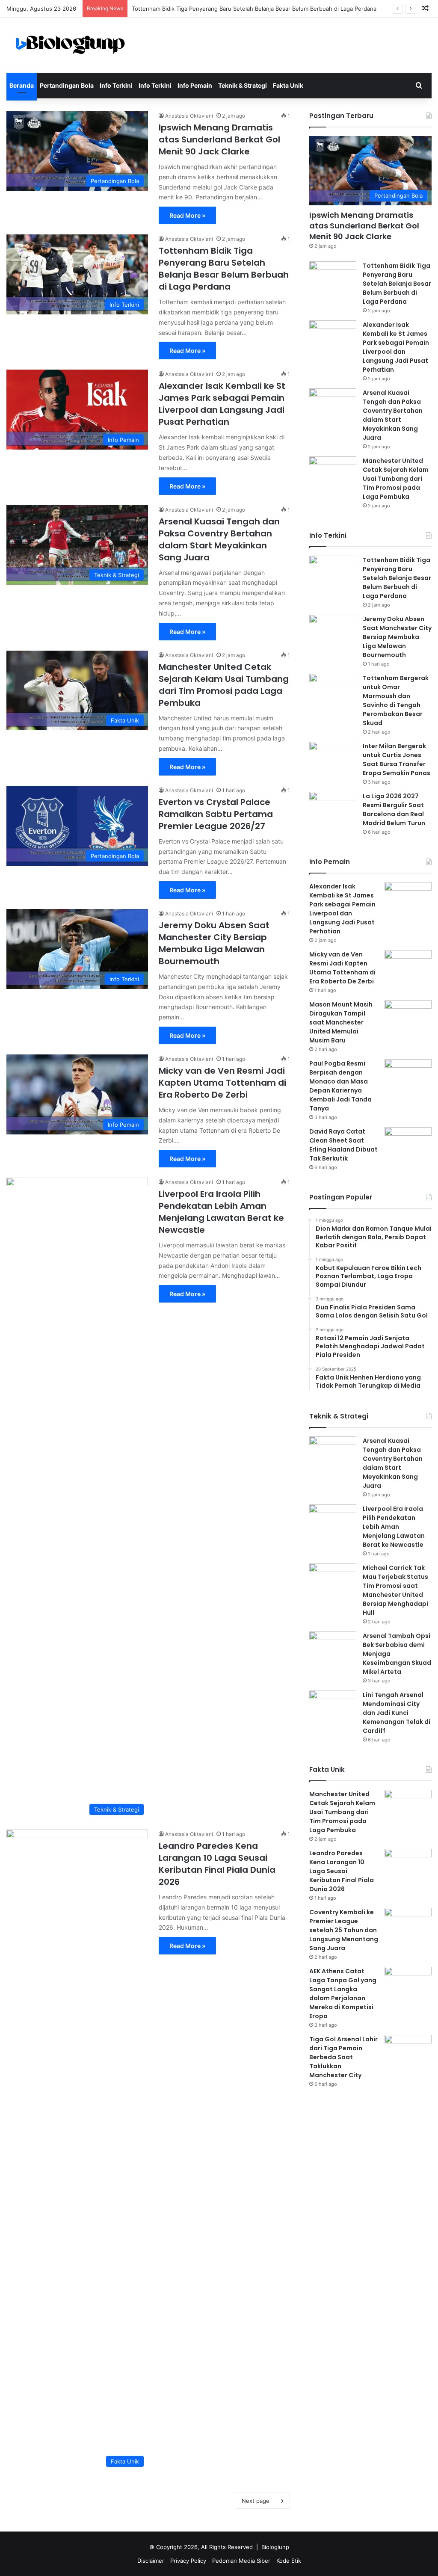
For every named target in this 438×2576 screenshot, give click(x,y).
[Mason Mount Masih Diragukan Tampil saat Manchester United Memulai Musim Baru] (408, 1016)
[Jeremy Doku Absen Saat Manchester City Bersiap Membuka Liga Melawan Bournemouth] (333, 631)
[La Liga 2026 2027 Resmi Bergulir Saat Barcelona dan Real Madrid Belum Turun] (333, 808)
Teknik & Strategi (243, 85)
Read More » (187, 215)
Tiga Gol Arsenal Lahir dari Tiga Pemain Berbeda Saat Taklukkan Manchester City (343, 2057)
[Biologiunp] (71, 45)
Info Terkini (116, 85)
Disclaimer (151, 2561)
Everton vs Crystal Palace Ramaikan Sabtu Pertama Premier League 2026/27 (216, 814)
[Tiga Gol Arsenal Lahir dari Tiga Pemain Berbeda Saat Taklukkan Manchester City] (408, 2051)
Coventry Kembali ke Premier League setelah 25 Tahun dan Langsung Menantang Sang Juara (344, 1930)
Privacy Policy (188, 2561)
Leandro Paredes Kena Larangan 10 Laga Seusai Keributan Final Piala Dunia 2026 (217, 1864)
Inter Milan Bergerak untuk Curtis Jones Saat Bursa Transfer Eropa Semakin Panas (397, 759)
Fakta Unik (288, 85)
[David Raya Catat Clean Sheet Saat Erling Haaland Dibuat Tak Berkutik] (408, 1143)
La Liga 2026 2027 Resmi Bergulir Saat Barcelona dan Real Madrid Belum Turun (394, 810)
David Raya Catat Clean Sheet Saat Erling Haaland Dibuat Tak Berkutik (343, 1145)
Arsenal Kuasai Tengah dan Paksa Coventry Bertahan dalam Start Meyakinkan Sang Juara (219, 539)
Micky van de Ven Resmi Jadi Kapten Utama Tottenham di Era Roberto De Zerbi (222, 1083)
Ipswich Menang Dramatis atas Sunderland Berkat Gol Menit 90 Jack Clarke (219, 139)
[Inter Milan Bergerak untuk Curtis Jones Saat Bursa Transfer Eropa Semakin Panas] (333, 758)
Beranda (22, 85)
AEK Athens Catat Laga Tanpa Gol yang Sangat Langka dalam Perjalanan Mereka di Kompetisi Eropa (343, 1994)
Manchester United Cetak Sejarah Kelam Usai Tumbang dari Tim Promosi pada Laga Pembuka (224, 685)
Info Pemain (195, 85)
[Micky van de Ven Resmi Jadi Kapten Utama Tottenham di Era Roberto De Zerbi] (408, 966)
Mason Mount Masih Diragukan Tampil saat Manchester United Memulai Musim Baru (341, 1022)
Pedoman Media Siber (241, 2561)
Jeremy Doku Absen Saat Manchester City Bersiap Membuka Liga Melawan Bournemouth (214, 943)
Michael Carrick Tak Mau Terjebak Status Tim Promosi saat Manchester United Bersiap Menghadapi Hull (395, 1590)
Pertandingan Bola (67, 85)
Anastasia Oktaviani (189, 116)
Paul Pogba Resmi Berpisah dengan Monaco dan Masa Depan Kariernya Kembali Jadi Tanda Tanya (340, 1086)
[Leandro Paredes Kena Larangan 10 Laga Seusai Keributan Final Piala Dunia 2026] (408, 1865)
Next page (256, 2501)
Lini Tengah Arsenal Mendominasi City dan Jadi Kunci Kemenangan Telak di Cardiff (397, 1713)
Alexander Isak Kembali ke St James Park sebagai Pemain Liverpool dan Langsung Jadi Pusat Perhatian (222, 404)
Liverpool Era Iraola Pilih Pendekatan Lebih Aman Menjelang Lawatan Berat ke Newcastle (221, 1212)
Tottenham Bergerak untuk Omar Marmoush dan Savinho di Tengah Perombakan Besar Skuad (396, 700)
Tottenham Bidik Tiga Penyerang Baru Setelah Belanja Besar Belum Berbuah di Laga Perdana (254, 9)
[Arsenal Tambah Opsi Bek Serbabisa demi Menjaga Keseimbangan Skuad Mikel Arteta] (333, 1648)
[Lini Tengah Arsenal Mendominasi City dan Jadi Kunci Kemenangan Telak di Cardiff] (333, 1707)
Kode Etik (289, 2561)
